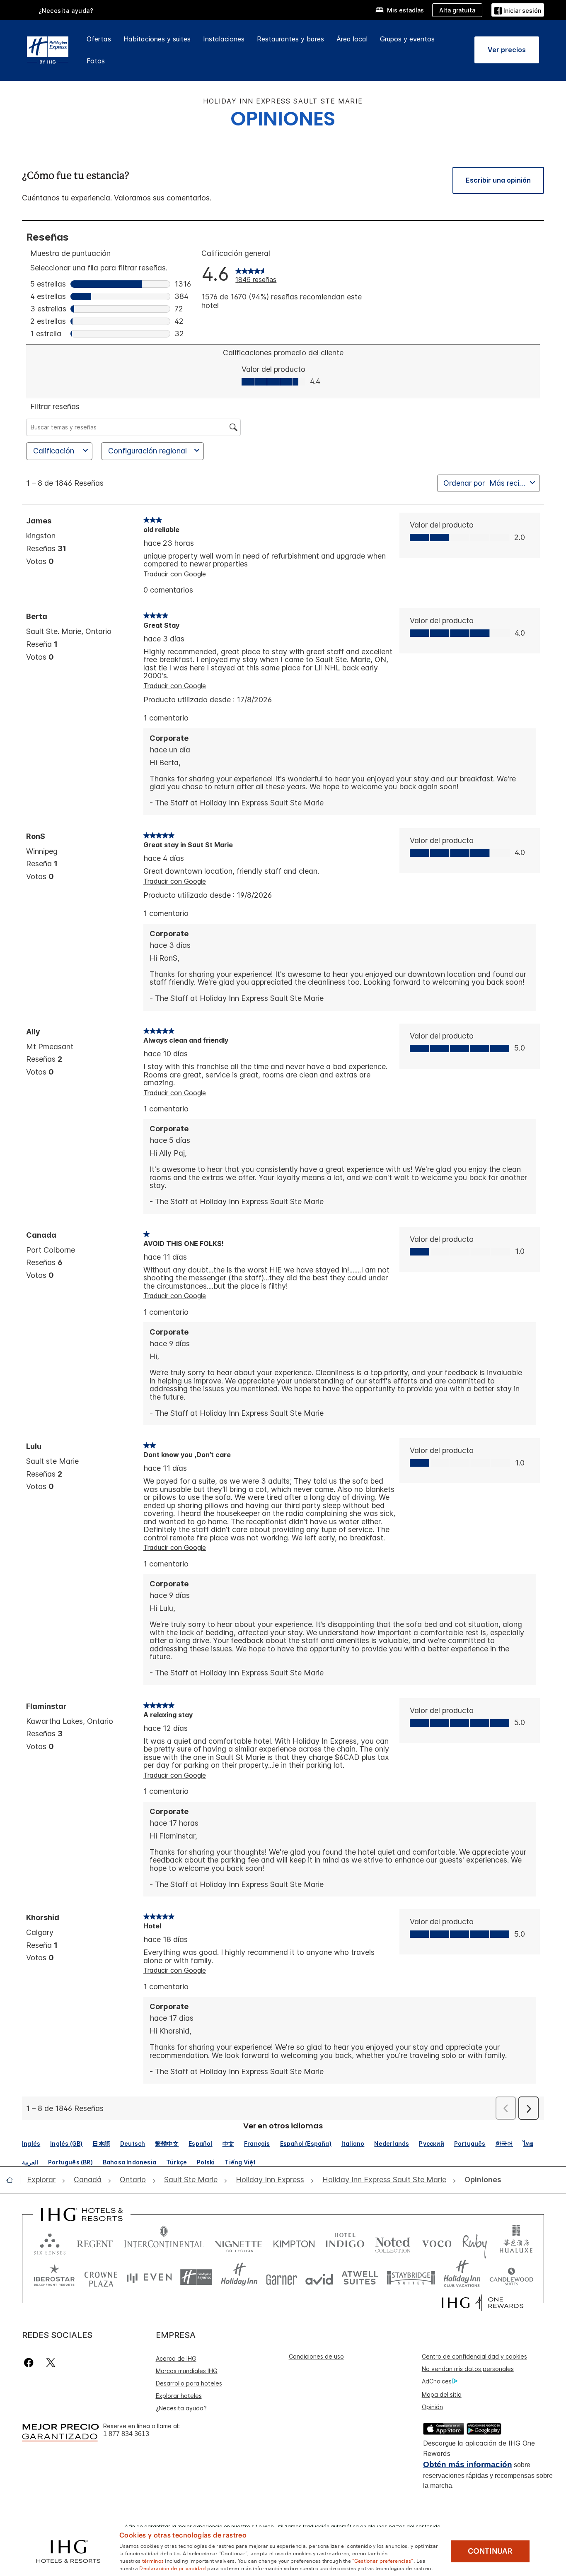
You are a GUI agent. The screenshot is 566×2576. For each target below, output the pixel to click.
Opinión (432, 2407)
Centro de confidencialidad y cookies (474, 2356)
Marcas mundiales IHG (187, 2371)
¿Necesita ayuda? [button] (66, 11)
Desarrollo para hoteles (189, 2383)
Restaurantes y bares (290, 39)
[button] (518, 10)
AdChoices (437, 2381)
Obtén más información (468, 2464)
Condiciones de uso (316, 2356)
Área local (352, 39)
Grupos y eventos (407, 39)
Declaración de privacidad (173, 2568)
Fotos (96, 61)
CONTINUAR (490, 2551)
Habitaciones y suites (157, 39)
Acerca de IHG (176, 2358)
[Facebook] (30, 2363)
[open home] (13, 2180)
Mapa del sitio (442, 2394)
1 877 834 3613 (126, 2434)
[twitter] (51, 2363)
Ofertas (99, 39)
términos (153, 2560)
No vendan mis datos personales (468, 2369)
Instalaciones (224, 39)
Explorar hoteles (179, 2396)
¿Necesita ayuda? (181, 2408)
